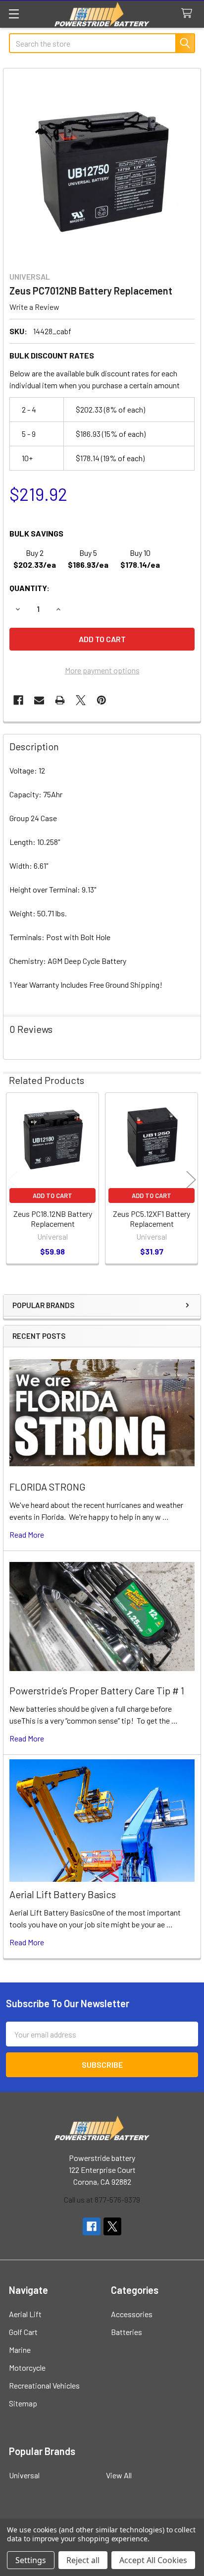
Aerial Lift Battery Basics (63, 1894)
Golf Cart (23, 2332)
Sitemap (23, 2403)
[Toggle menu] (14, 14)
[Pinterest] (102, 700)
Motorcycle (27, 2367)
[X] (81, 700)
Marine (20, 2350)
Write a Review (34, 307)
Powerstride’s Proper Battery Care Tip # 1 (97, 1690)
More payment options (102, 670)
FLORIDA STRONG (48, 1487)
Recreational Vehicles (44, 2385)
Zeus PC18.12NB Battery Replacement (53, 1219)
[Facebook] (18, 700)
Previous (13, 1179)
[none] (102, 167)
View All (119, 2475)
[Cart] (189, 14)
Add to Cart (52, 1196)
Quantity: (29, 588)
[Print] (60, 700)
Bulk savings (36, 533)
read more (27, 1534)
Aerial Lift (25, 2314)
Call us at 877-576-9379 (102, 2199)
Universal (24, 2475)
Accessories (132, 2314)
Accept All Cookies (153, 2560)
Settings (31, 2560)
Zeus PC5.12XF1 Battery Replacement (152, 1219)
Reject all (83, 2560)
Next (191, 1179)
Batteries (127, 2332)
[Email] (39, 700)
